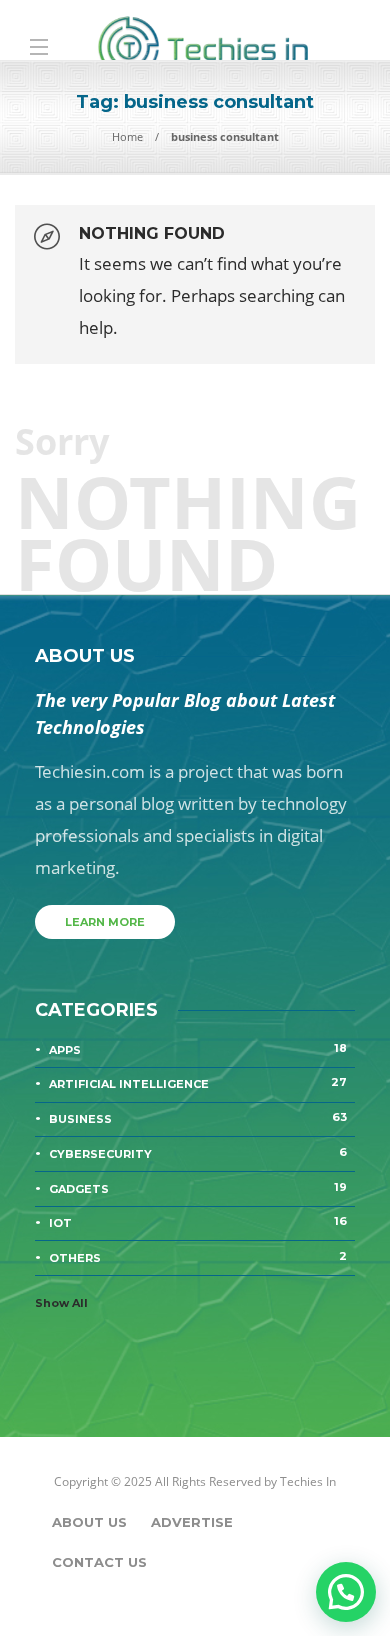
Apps (198, 1049)
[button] (346, 1592)
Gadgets (198, 1188)
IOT (198, 1222)
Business (198, 1118)
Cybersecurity (198, 1153)
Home (127, 136)
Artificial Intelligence (198, 1083)
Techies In (308, 1481)
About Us (89, 1522)
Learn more (105, 922)
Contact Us (99, 1562)
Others (198, 1257)
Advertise (192, 1522)
